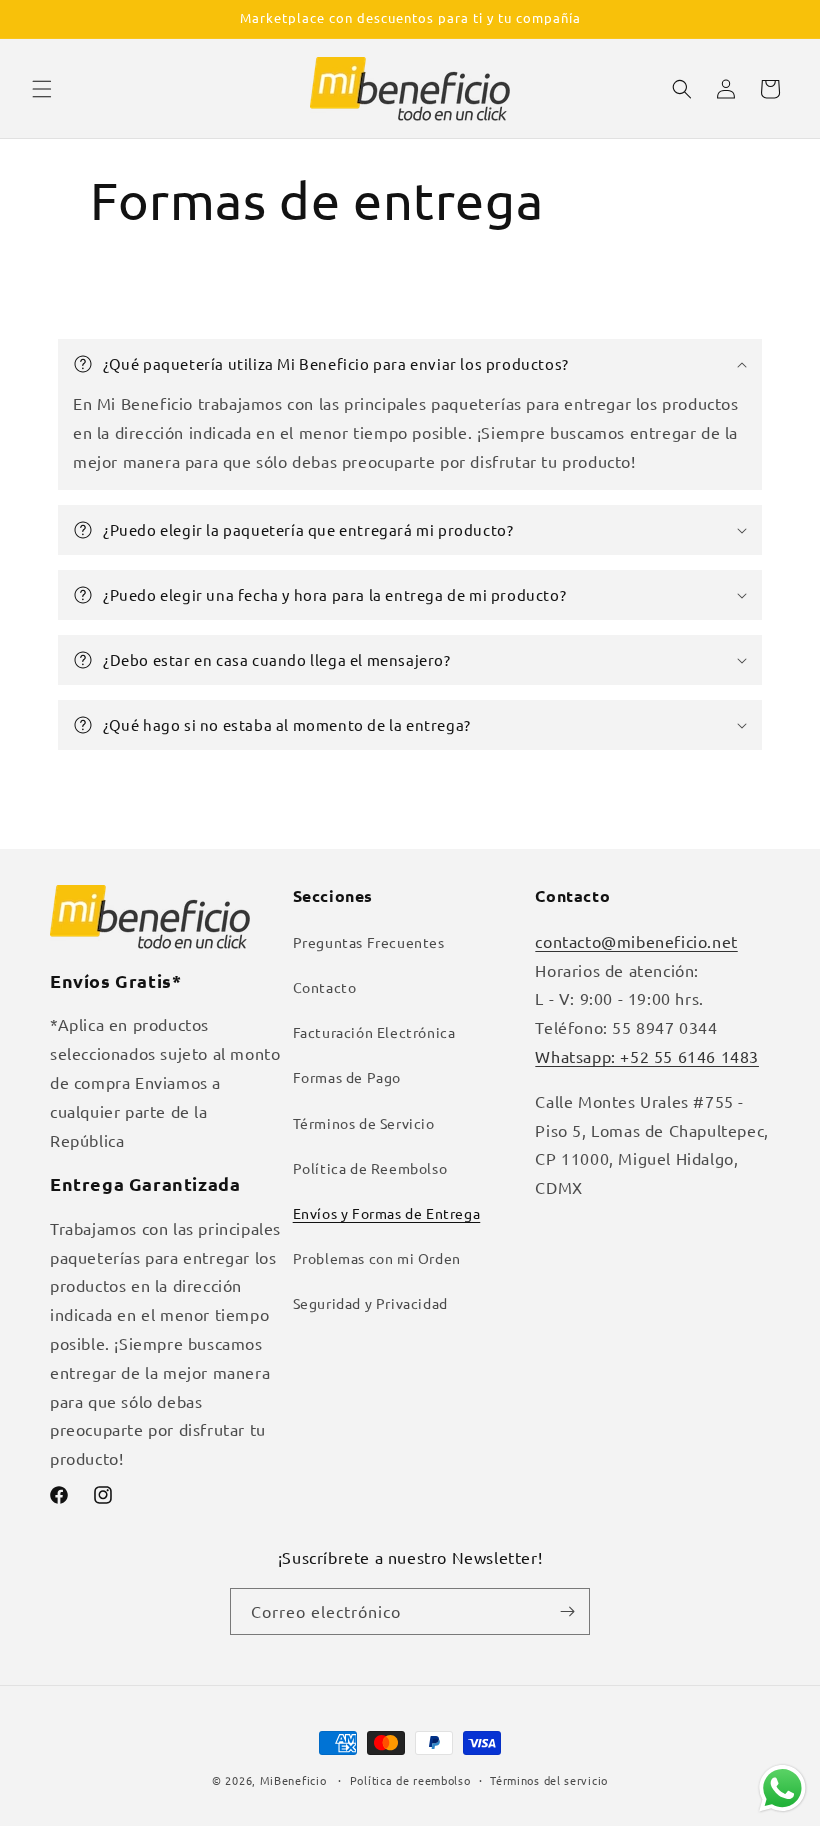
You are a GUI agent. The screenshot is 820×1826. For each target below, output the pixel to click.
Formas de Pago (347, 1077)
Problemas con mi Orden (377, 1258)
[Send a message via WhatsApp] (782, 1788)
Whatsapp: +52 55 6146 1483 (647, 1056)
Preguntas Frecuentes (369, 942)
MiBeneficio (293, 1780)
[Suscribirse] (567, 1611)
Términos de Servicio (364, 1123)
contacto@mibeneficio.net (636, 941)
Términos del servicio (549, 1780)
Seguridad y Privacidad (370, 1303)
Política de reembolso (410, 1780)
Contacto (325, 987)
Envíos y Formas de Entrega (387, 1213)
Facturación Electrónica (374, 1032)
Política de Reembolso (370, 1168)
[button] (42, 89)
